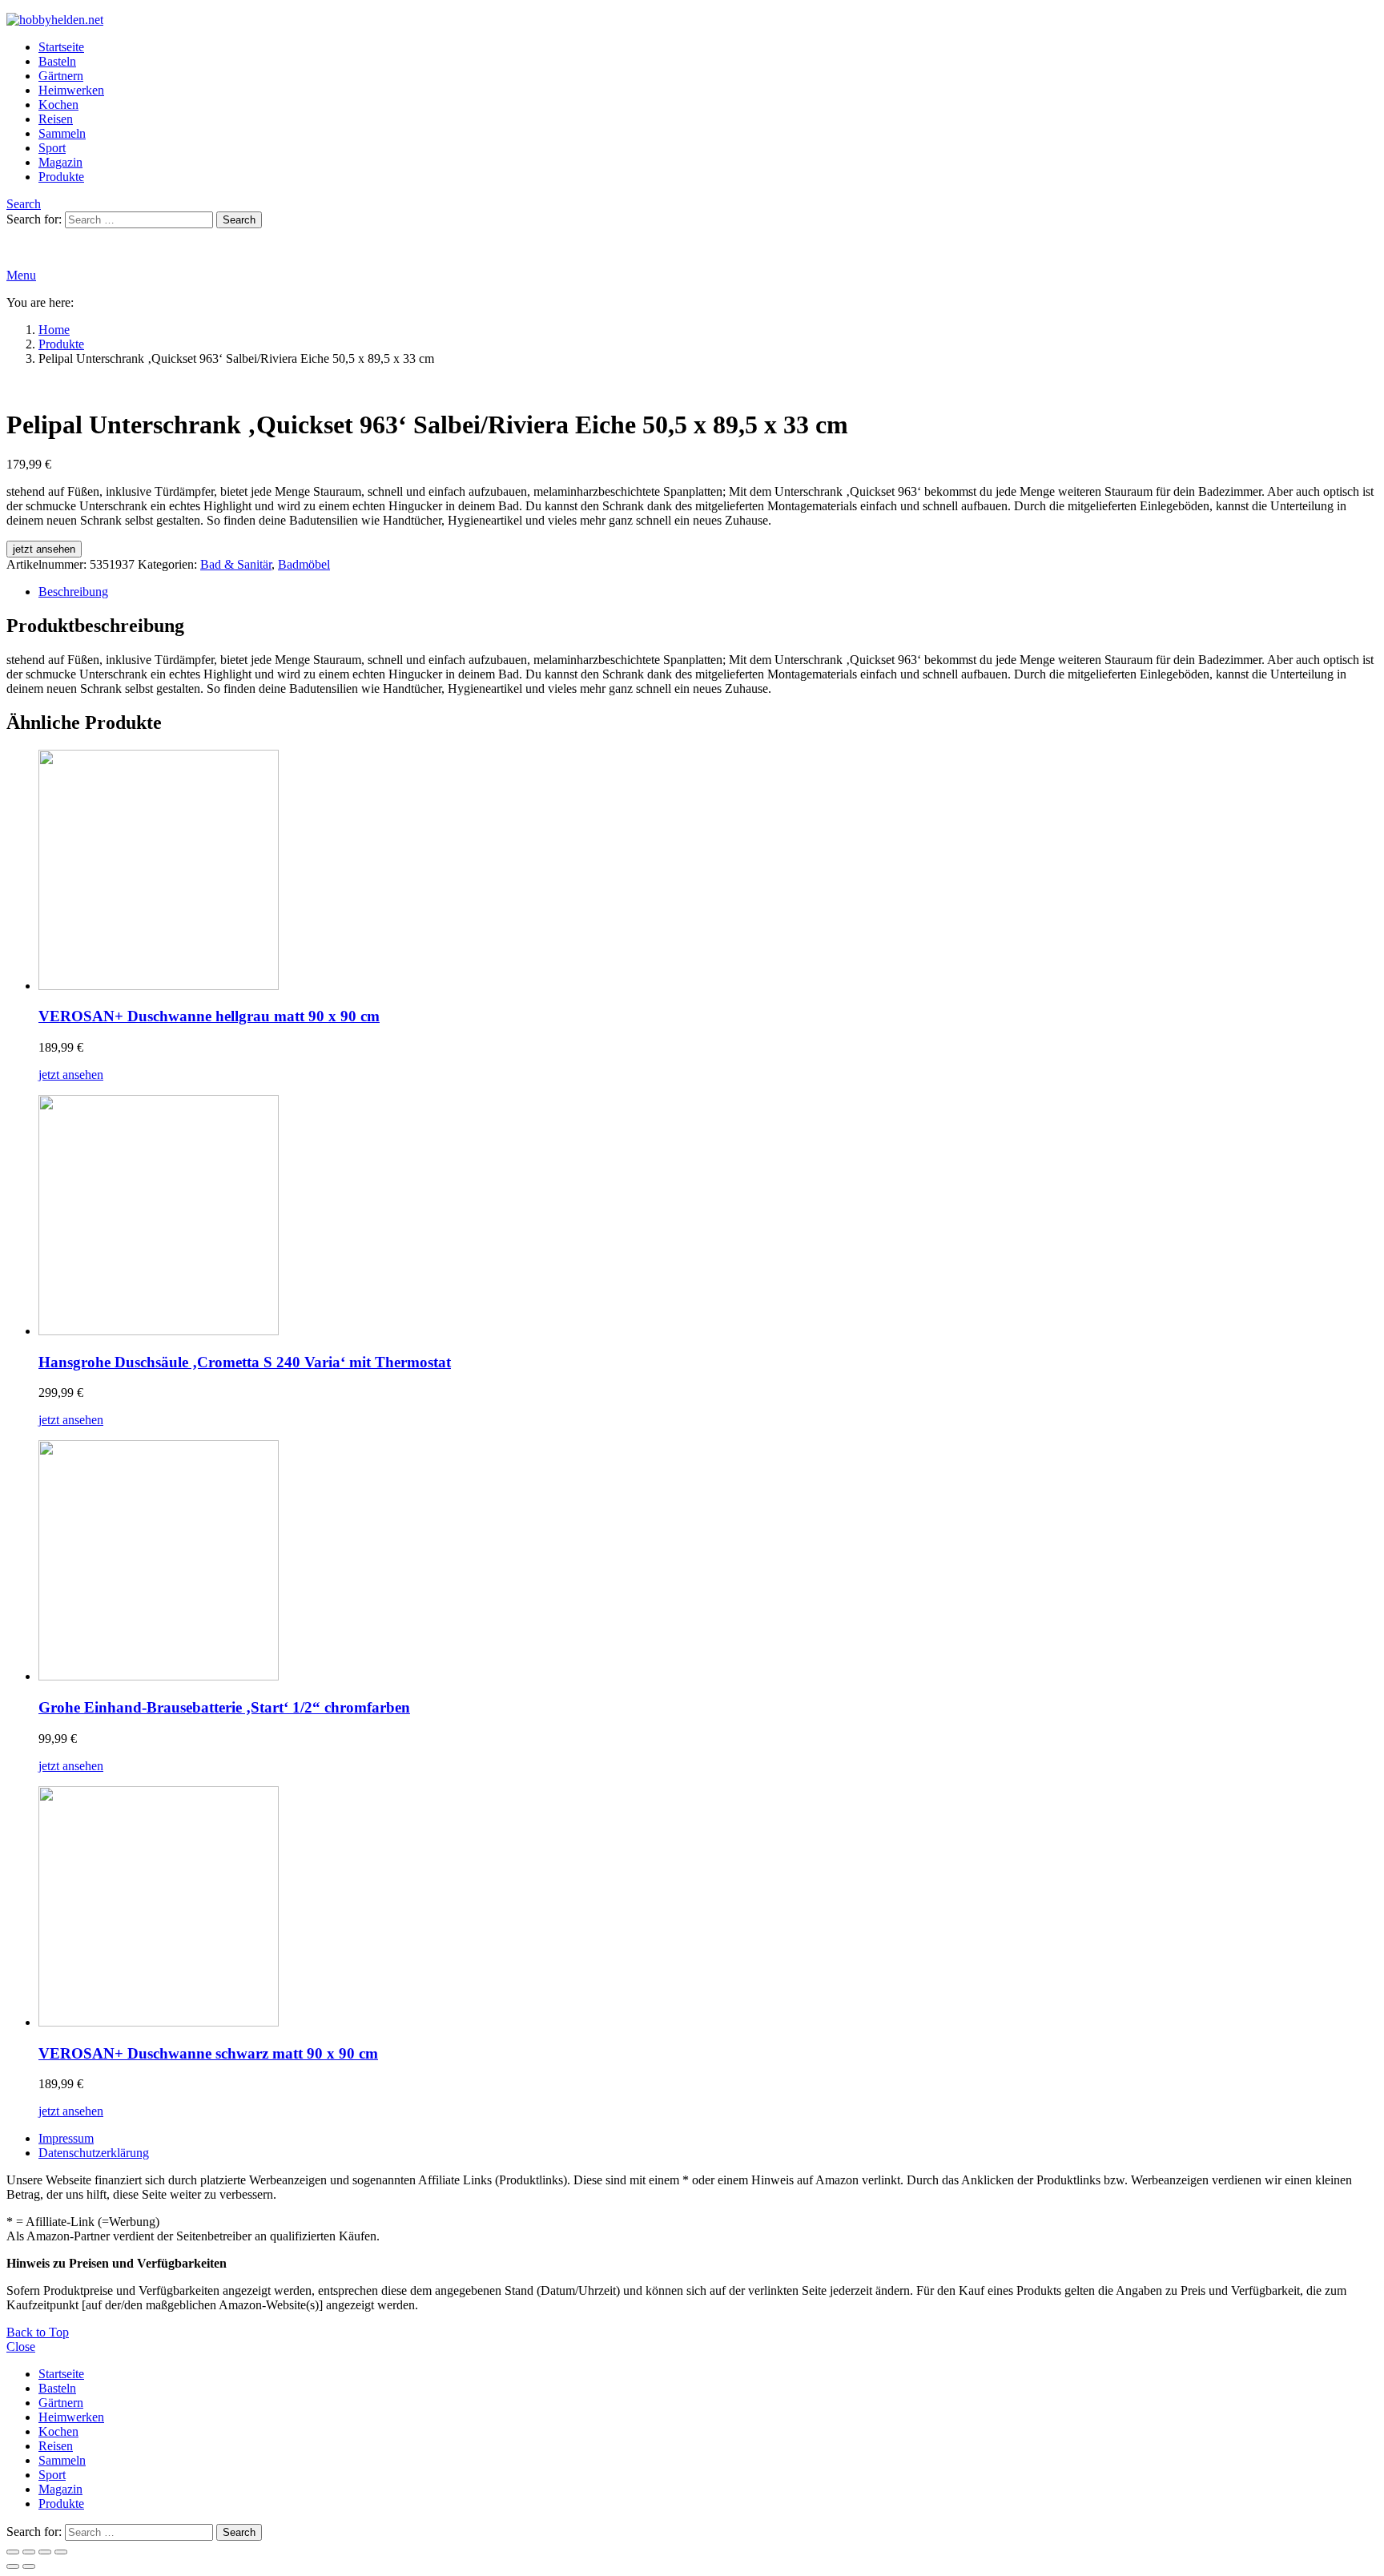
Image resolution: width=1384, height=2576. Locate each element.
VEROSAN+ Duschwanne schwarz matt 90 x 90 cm (208, 2053)
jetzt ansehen (44, 549)
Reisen (56, 119)
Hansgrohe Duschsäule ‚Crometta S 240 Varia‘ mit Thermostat (245, 1362)
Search (239, 220)
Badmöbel (304, 564)
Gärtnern (61, 76)
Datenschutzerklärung (94, 2153)
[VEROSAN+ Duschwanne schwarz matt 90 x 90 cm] (708, 1908)
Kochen (58, 105)
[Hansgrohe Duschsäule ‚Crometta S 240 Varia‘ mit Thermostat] (708, 1217)
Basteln (57, 61)
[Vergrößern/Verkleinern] (13, 2552)
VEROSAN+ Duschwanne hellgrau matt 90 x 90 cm (209, 1016)
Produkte (61, 177)
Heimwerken (71, 90)
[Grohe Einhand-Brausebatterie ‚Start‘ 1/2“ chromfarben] (708, 1562)
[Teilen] (45, 2552)
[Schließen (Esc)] (61, 2552)
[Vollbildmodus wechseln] (29, 2552)
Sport (52, 148)
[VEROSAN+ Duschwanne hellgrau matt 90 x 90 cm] (708, 871)
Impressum (66, 2138)
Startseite (61, 47)
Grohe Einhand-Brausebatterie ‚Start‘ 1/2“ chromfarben (224, 1707)
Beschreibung (73, 592)
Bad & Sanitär (236, 564)
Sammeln (62, 133)
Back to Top (38, 2332)
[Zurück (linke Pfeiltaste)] (13, 2566)
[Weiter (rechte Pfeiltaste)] (29, 2566)
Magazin (60, 162)
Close (21, 2347)
